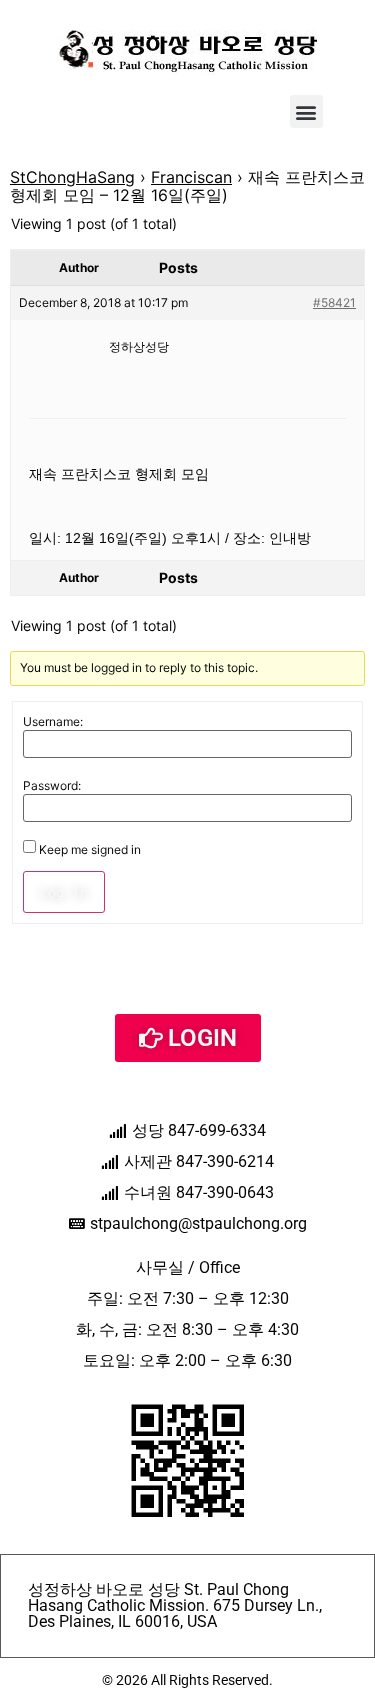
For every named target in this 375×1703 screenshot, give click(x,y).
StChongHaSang (72, 177)
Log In (64, 892)
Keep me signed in (90, 850)
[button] (306, 111)
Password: (52, 786)
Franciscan (191, 177)
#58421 (334, 302)
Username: (53, 722)
